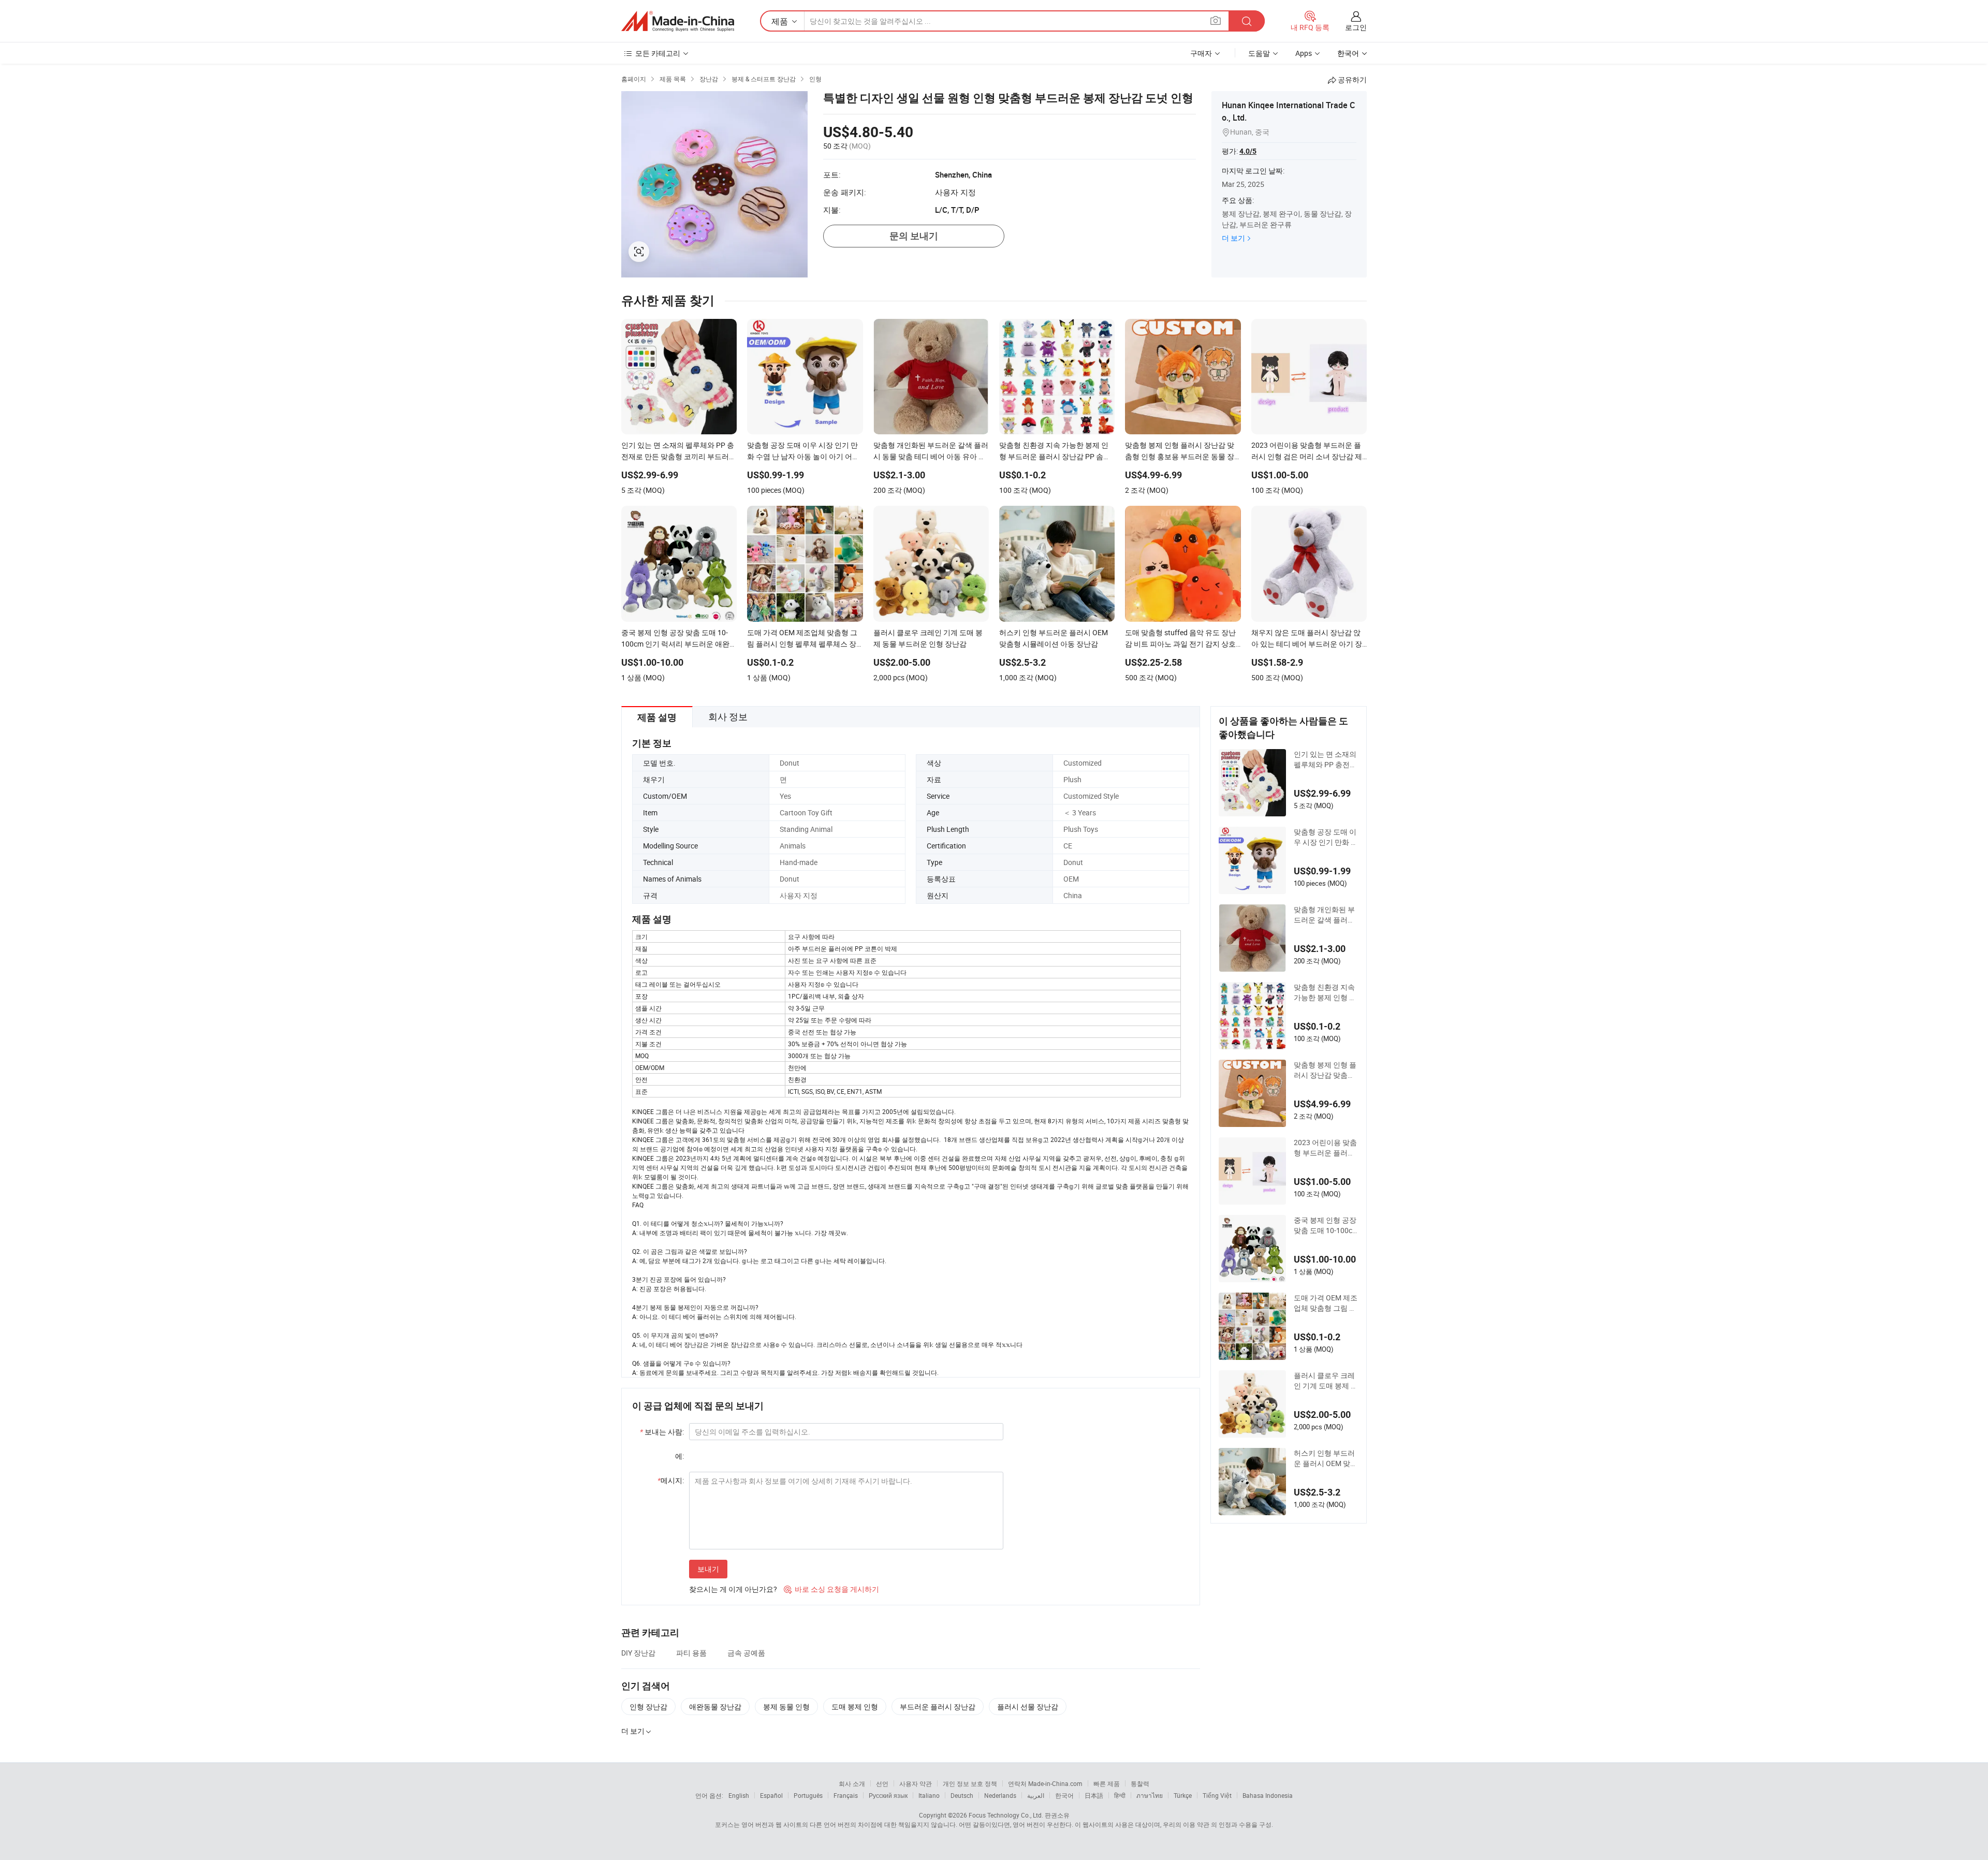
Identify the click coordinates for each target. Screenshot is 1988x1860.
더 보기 (1233, 238)
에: (679, 1456)
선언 (882, 1783)
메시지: (671, 1480)
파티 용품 (691, 1653)
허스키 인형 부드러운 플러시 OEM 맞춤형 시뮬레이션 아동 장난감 (1326, 1458)
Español (771, 1795)
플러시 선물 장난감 (1028, 1707)
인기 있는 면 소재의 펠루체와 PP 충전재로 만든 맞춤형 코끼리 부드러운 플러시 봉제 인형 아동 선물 (1325, 759)
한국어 (1064, 1795)
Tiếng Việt (1217, 1795)
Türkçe (1183, 1795)
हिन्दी (1120, 1795)
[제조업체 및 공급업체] (678, 21)
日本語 (1094, 1795)
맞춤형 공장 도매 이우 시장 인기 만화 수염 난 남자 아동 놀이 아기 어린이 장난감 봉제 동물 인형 (1326, 837)
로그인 (1356, 27)
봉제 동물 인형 (786, 1707)
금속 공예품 (746, 1653)
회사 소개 (852, 1783)
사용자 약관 (916, 1783)
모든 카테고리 (658, 53)
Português (808, 1795)
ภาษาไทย (1150, 1795)
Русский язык (888, 1795)
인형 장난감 (648, 1707)
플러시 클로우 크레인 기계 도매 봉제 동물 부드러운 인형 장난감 (1326, 1381)
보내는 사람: (662, 1432)
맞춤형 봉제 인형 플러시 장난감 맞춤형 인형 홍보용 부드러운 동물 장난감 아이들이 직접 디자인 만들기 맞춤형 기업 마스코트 (1325, 1070)
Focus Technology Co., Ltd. (1006, 1815)
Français (846, 1795)
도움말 (1259, 53)
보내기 (708, 1569)
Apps (1304, 53)
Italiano (929, 1795)
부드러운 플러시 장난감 (938, 1707)
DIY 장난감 (638, 1653)
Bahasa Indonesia (1268, 1795)
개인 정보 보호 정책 (970, 1783)
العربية (1036, 1795)
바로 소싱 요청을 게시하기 (831, 1589)
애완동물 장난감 (715, 1707)
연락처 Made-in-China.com (1045, 1783)
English (739, 1795)
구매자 (1201, 53)
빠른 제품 (1107, 1783)
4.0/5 (1248, 151)
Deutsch (962, 1795)
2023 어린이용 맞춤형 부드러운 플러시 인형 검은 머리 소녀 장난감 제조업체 (1325, 1148)
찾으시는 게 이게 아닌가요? (733, 1589)
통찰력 (1140, 1783)
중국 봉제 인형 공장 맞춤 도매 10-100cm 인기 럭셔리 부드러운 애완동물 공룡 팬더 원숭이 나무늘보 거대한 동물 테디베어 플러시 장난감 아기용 (1326, 1225)
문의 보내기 (914, 236)
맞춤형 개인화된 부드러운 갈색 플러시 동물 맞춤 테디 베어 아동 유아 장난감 (1325, 915)
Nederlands (1000, 1795)
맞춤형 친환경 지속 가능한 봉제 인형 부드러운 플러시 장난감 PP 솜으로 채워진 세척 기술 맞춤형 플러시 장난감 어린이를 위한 (1326, 992)
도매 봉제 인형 (855, 1707)
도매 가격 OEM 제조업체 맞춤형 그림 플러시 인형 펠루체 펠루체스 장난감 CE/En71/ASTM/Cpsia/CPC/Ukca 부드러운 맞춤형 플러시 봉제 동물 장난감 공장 (1326, 1303)
